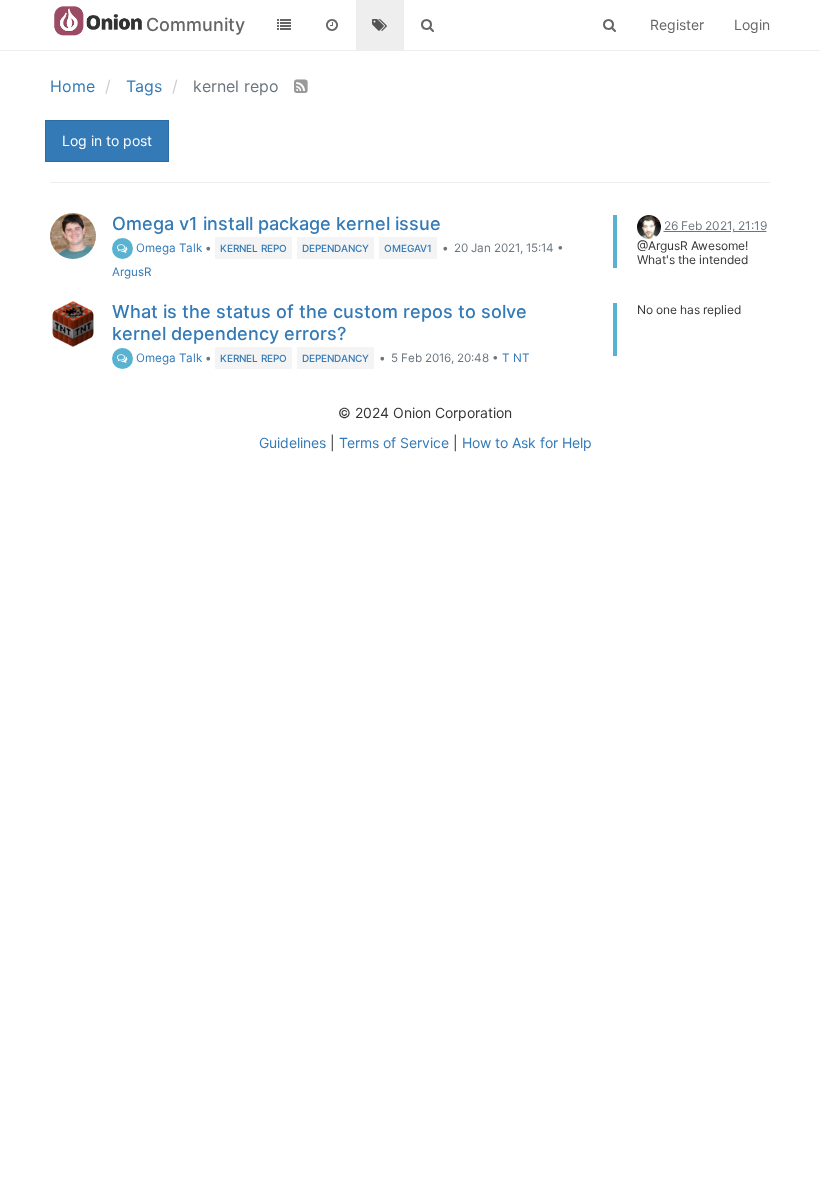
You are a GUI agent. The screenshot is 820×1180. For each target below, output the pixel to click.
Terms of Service (394, 442)
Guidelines (292, 442)
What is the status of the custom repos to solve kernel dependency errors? (319, 322)
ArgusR (131, 272)
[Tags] (380, 25)
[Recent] (332, 25)
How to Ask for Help (527, 442)
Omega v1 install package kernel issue (276, 223)
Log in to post (107, 140)
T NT (516, 358)
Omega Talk (167, 248)
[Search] (428, 25)
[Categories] (284, 25)
